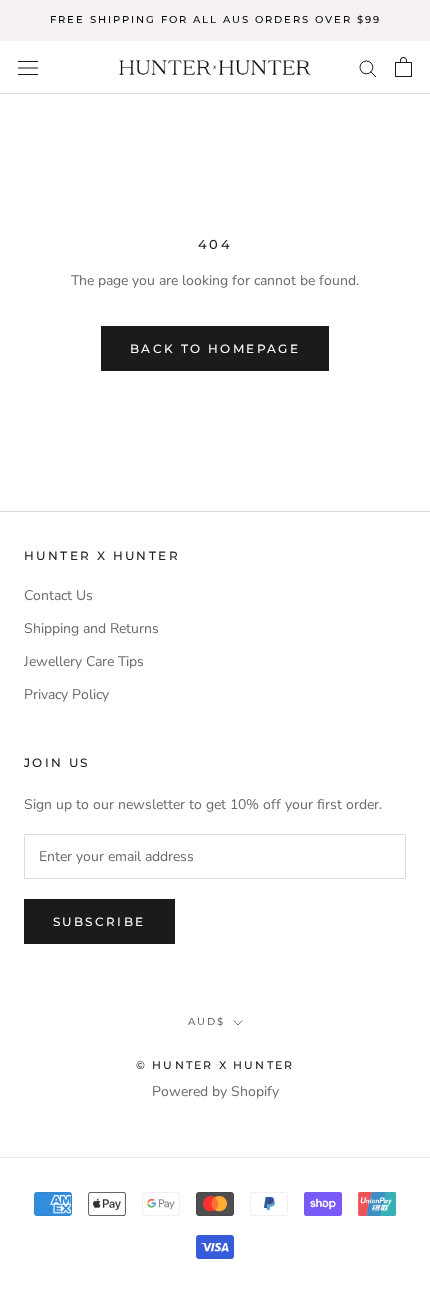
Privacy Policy (66, 694)
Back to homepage (215, 348)
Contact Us (58, 595)
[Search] (368, 67)
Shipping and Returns (91, 628)
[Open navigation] (28, 67)
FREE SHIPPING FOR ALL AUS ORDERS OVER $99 (215, 19)
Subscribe (99, 921)
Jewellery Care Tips (84, 661)
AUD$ (206, 1021)
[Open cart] (403, 67)
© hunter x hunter (215, 1065)
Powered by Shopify (215, 1091)
